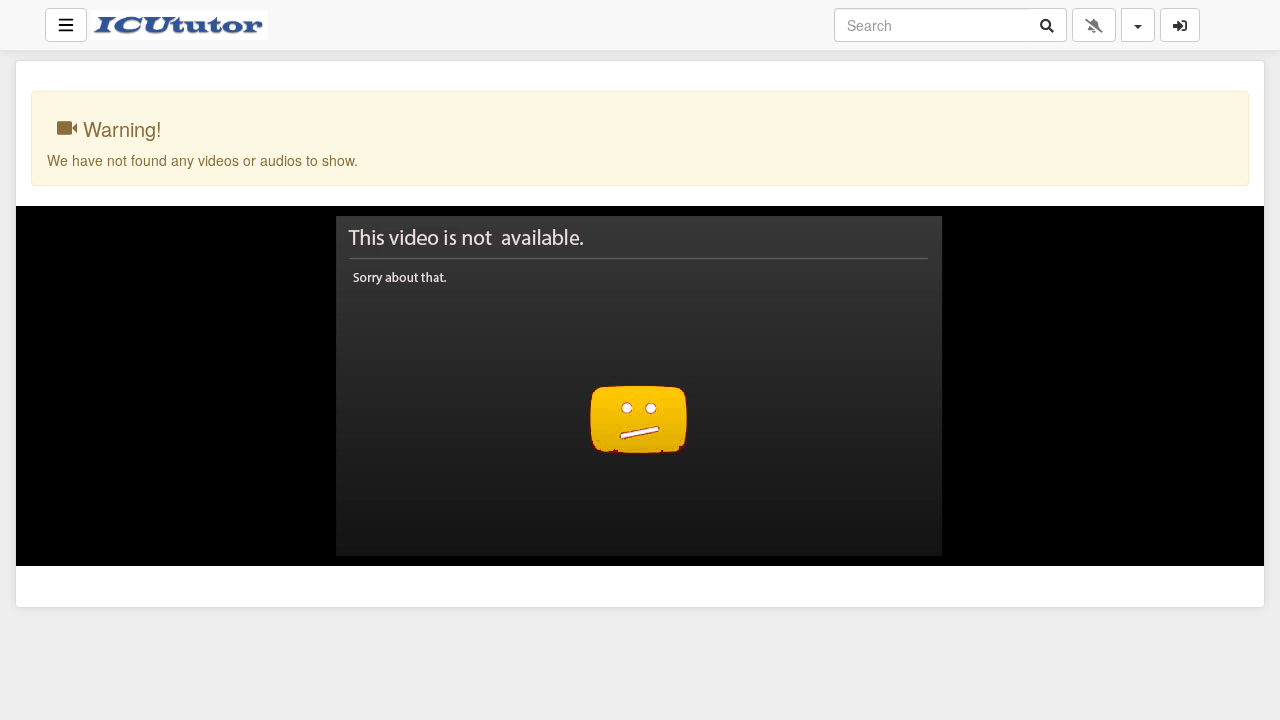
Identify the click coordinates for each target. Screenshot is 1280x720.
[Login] (1180, 25)
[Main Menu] (66, 25)
